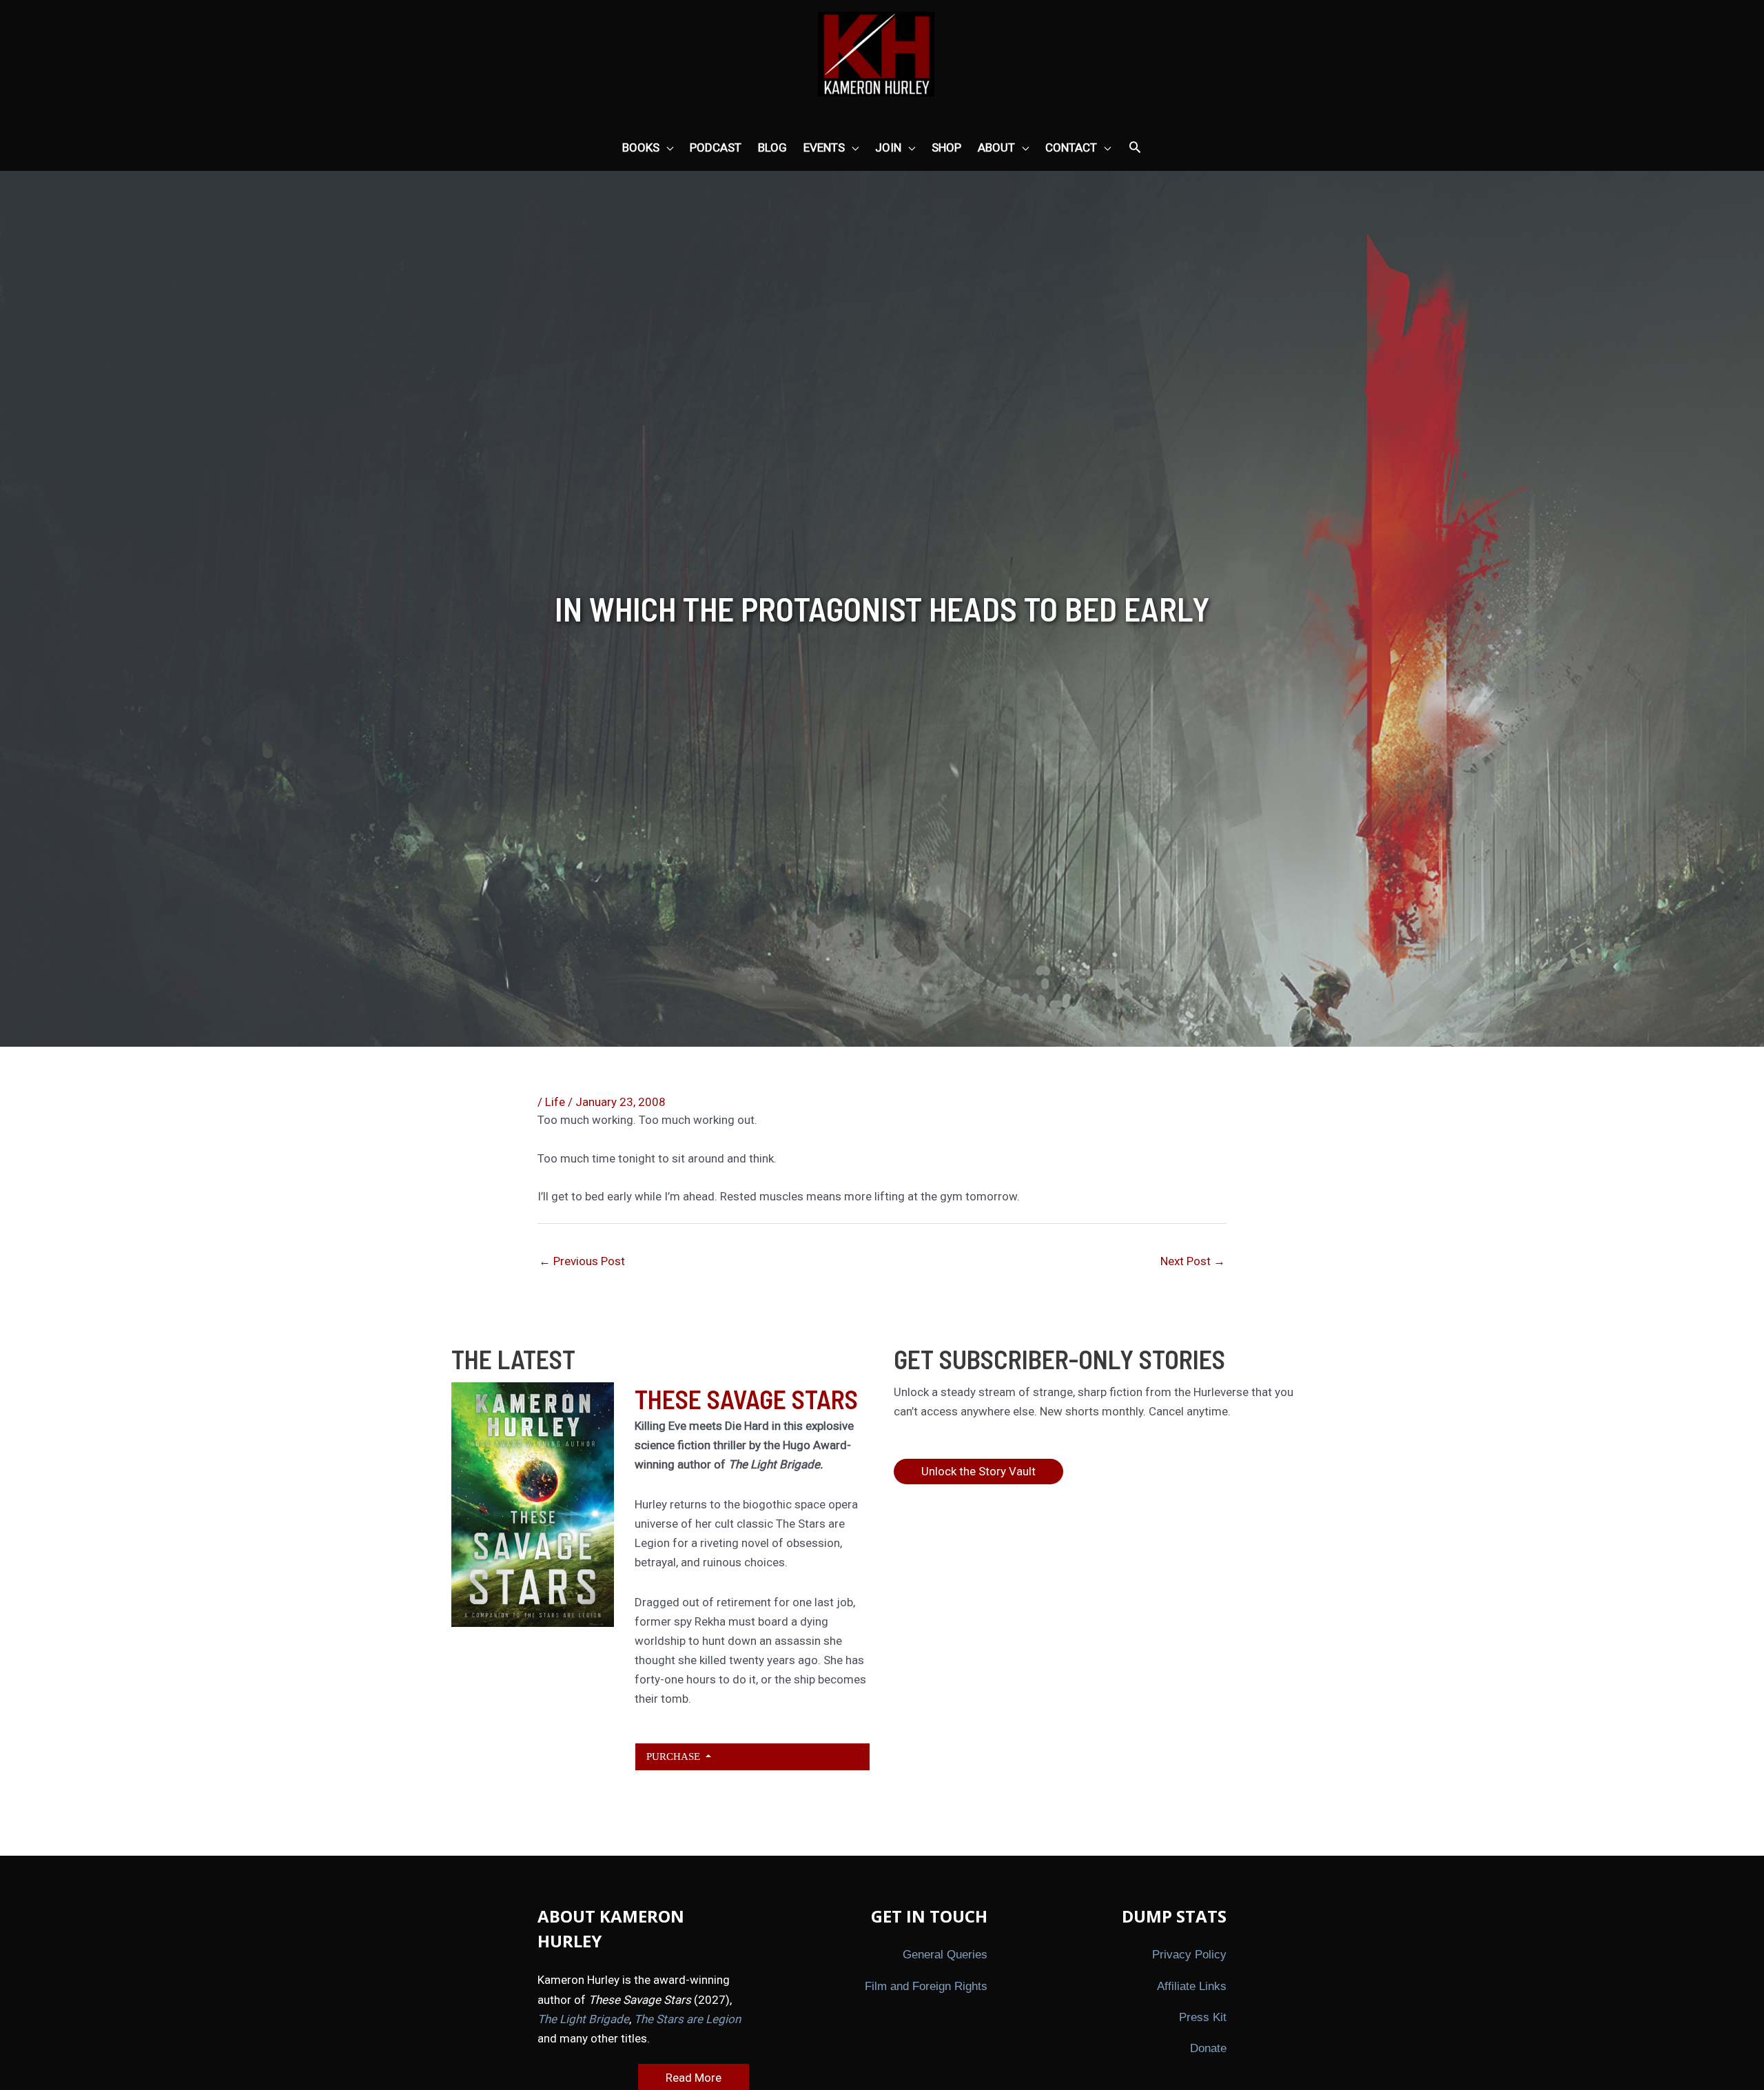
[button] (1135, 148)
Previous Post (582, 1261)
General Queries (945, 1955)
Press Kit (1203, 2017)
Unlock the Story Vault (978, 1471)
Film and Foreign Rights (926, 1986)
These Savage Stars (746, 1399)
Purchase (675, 1756)
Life (555, 1102)
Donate (1208, 2048)
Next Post (1193, 1261)
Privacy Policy (1189, 1955)
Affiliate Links (1192, 1986)
